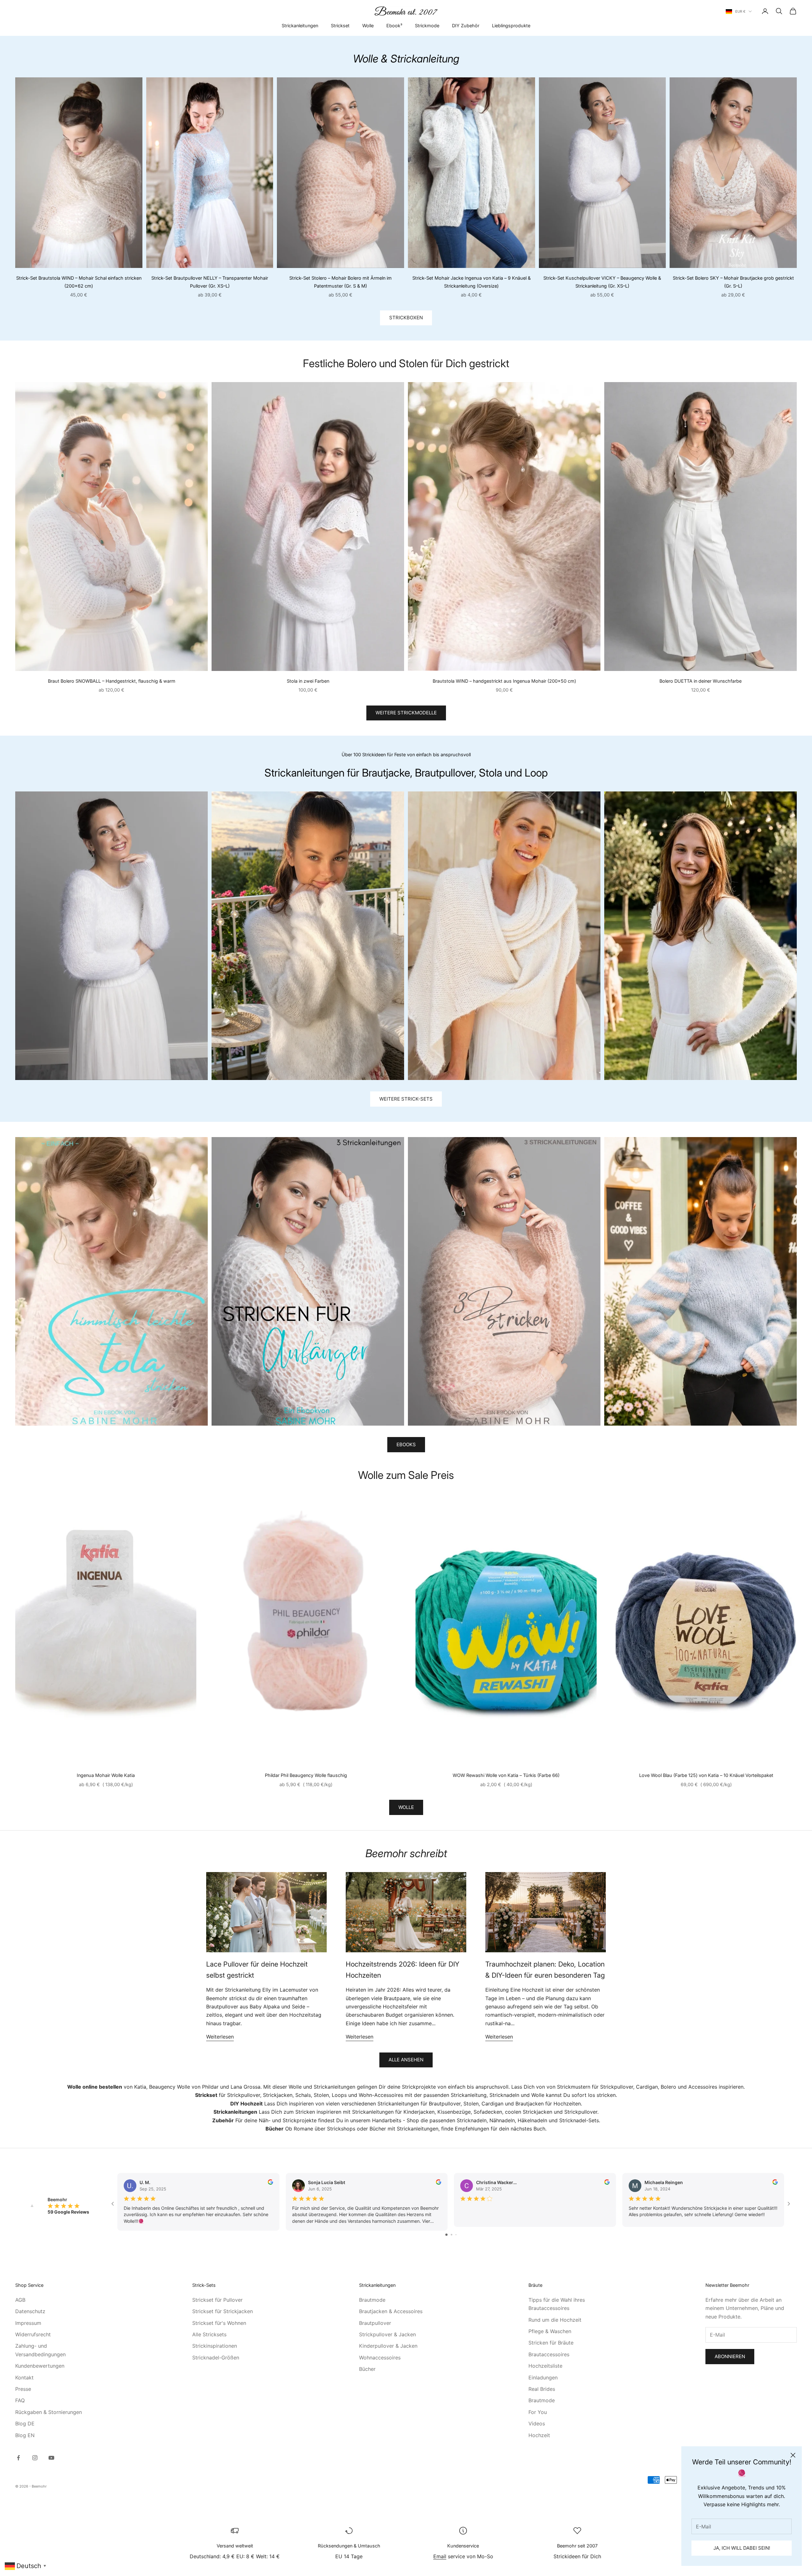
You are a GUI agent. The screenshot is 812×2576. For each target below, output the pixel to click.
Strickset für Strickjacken (223, 2311)
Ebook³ (394, 26)
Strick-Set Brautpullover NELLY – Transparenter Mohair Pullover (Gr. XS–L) (210, 282)
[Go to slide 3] (456, 2235)
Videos (537, 2423)
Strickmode (427, 26)
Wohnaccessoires (380, 2358)
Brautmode (372, 2300)
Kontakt (24, 2378)
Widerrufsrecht (33, 2334)
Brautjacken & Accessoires (391, 2311)
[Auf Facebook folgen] (18, 2458)
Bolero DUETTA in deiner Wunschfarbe (701, 681)
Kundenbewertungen (40, 2366)
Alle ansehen (406, 2060)
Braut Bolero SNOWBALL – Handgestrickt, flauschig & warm (112, 681)
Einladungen (543, 2378)
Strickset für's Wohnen (219, 2323)
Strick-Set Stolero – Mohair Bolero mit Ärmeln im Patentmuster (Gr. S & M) (341, 282)
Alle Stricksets (209, 2334)
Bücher (367, 2369)
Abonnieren (730, 2356)
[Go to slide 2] (452, 2235)
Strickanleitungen (300, 26)
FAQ (20, 2400)
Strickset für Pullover (217, 2300)
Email (440, 2556)
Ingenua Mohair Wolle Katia (106, 1775)
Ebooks (406, 1444)
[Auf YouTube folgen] (51, 2458)
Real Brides (542, 2389)
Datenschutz (30, 2311)
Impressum (28, 2323)
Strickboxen (406, 318)
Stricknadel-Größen (216, 2358)
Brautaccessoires (549, 2354)
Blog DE (25, 2423)
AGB (20, 2300)
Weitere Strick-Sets (406, 1099)
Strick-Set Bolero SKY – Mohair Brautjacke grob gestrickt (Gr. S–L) (733, 282)
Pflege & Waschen (550, 2331)
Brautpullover (375, 2323)
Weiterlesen (220, 2037)
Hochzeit (539, 2435)
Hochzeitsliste (545, 2366)
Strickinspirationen (215, 2346)
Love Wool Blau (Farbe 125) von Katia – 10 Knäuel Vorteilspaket (706, 1775)
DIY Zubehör (466, 26)
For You (538, 2412)
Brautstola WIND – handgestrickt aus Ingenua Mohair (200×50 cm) (504, 681)
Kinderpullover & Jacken (388, 2346)
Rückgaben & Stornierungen (49, 2412)
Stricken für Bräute (551, 2343)
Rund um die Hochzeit (555, 2320)
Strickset (340, 26)
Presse (23, 2389)
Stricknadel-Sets (579, 2120)
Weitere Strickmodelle (406, 713)
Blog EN (25, 2435)
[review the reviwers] (270, 2182)
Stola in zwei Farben (308, 681)
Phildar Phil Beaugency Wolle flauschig (306, 1775)
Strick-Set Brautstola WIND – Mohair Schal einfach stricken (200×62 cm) (79, 282)
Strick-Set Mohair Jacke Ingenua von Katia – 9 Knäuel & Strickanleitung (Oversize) (471, 282)
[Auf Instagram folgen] (35, 2458)
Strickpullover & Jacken (387, 2334)
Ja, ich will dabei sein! (742, 2548)
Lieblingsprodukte (511, 26)
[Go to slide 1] (446, 2235)
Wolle (368, 26)
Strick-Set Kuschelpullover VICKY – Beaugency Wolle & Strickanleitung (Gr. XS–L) (602, 282)
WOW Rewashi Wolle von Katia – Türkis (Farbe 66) (506, 1775)
